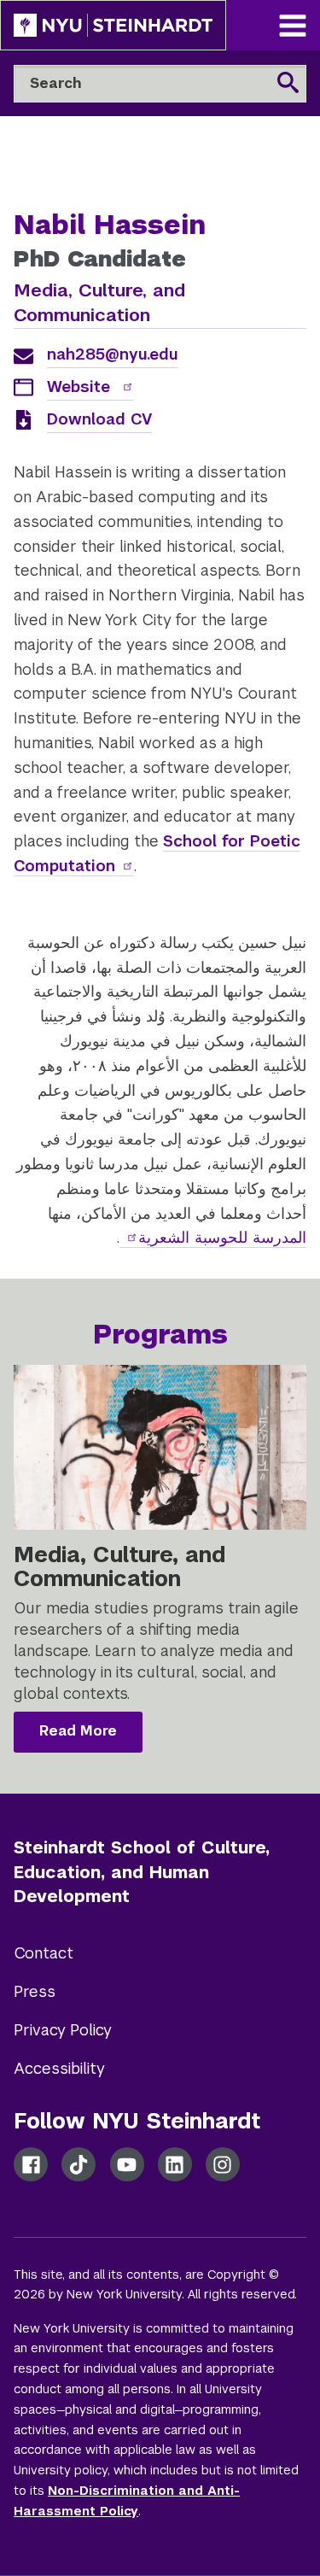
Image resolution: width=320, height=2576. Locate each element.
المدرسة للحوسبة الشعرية (222, 1237)
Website (81, 386)
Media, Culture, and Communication (99, 302)
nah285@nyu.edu (113, 354)
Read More (78, 1731)
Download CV (99, 419)
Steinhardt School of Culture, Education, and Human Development (142, 1872)
